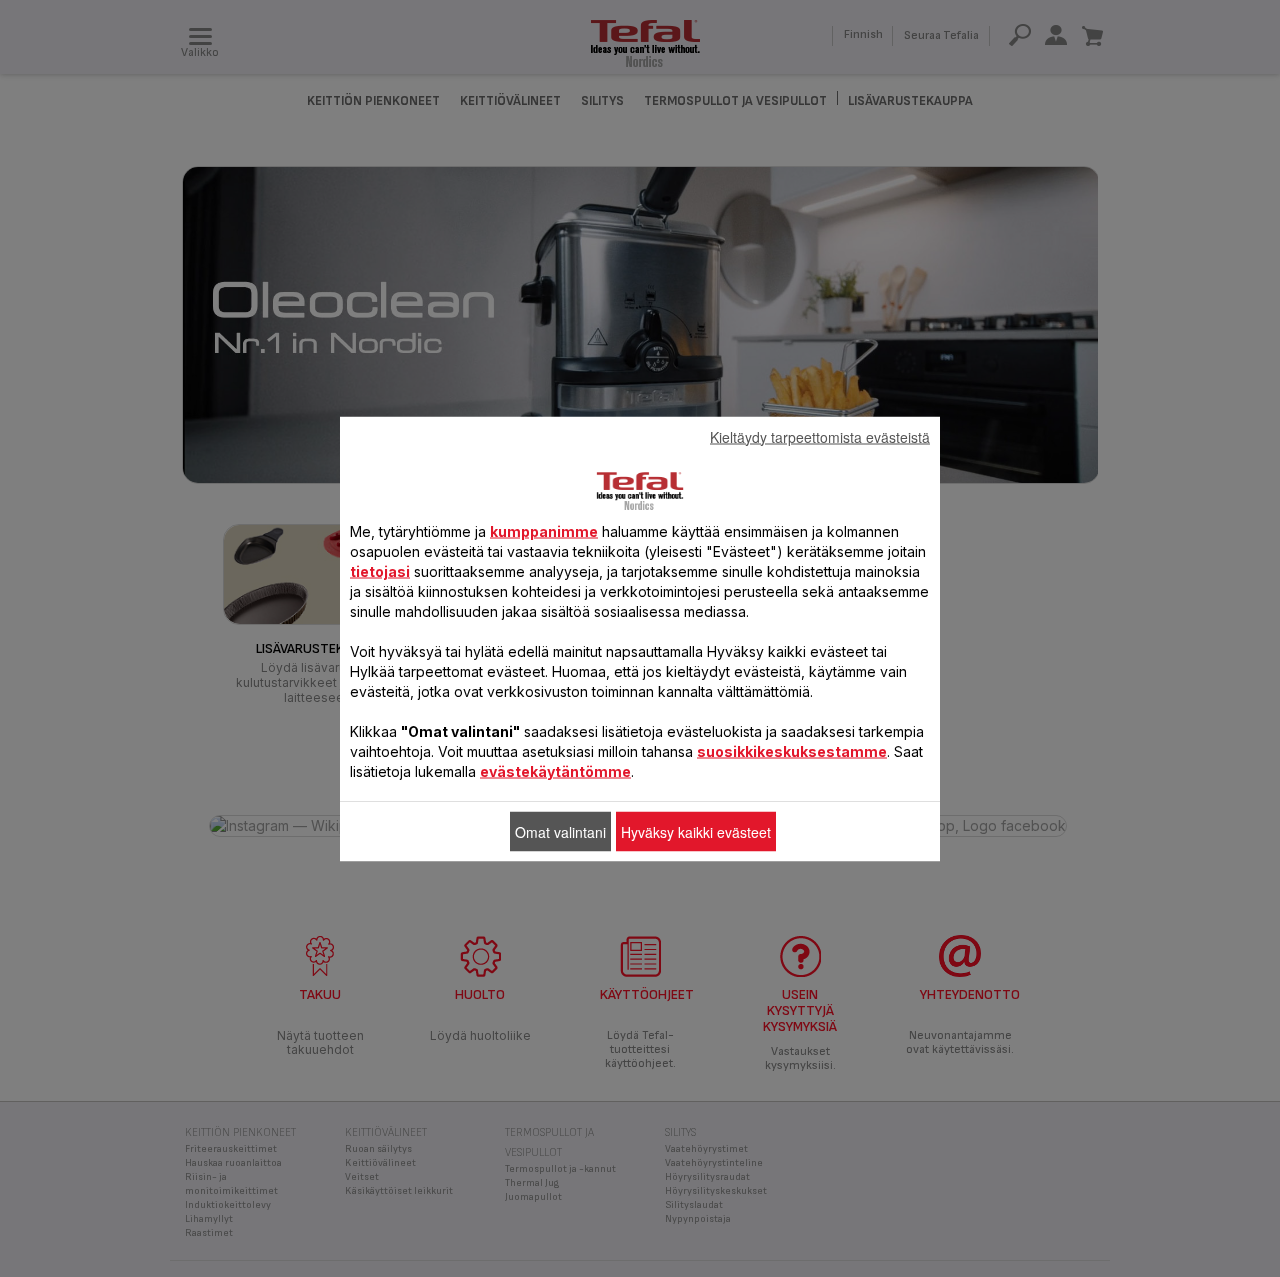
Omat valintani (560, 831)
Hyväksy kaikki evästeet (696, 831)
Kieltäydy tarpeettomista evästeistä (820, 436)
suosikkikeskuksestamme (792, 750)
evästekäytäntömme (555, 770)
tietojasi (380, 570)
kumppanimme (544, 530)
